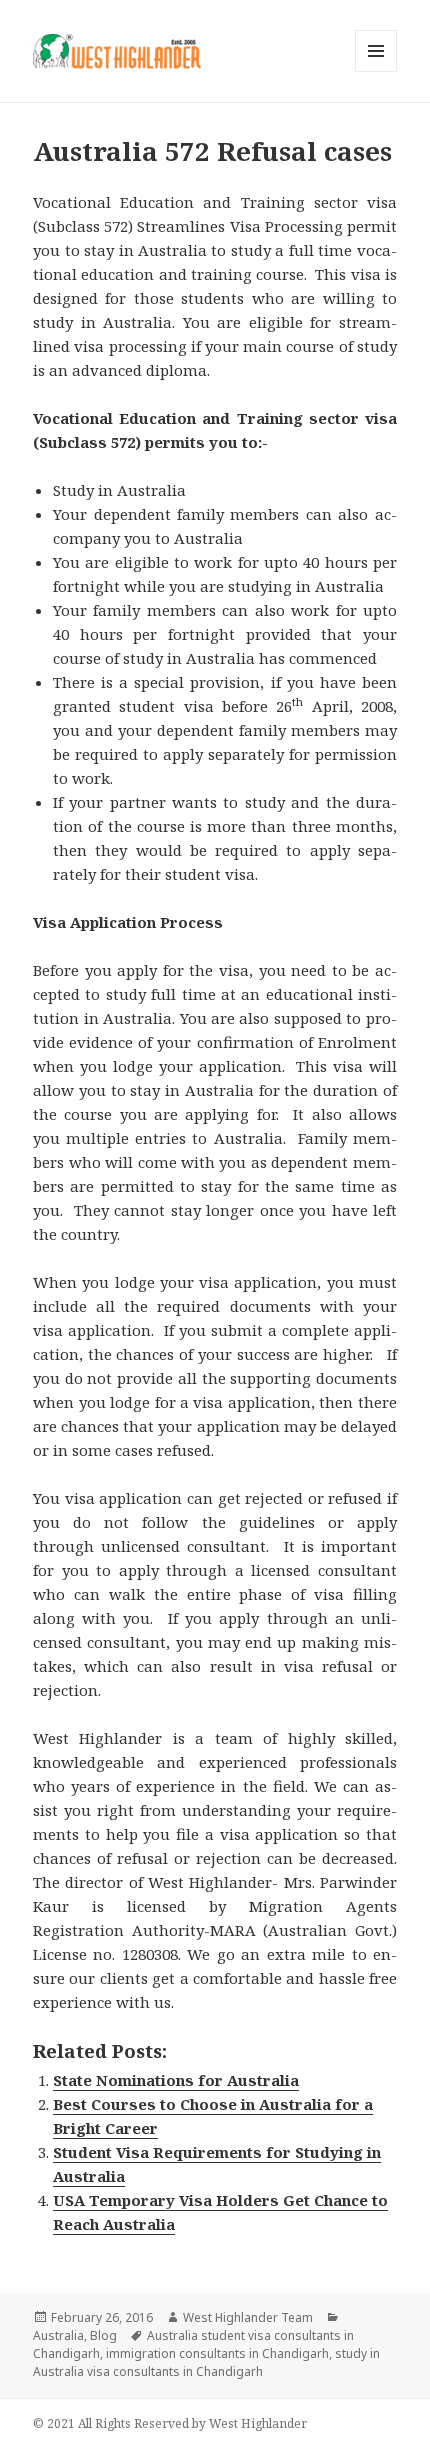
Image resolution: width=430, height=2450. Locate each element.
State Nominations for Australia (176, 2080)
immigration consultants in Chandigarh (217, 2353)
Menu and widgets (376, 71)
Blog (103, 2335)
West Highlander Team (248, 2317)
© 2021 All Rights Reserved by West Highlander (170, 2423)
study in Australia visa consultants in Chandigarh (206, 2362)
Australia (58, 2335)
